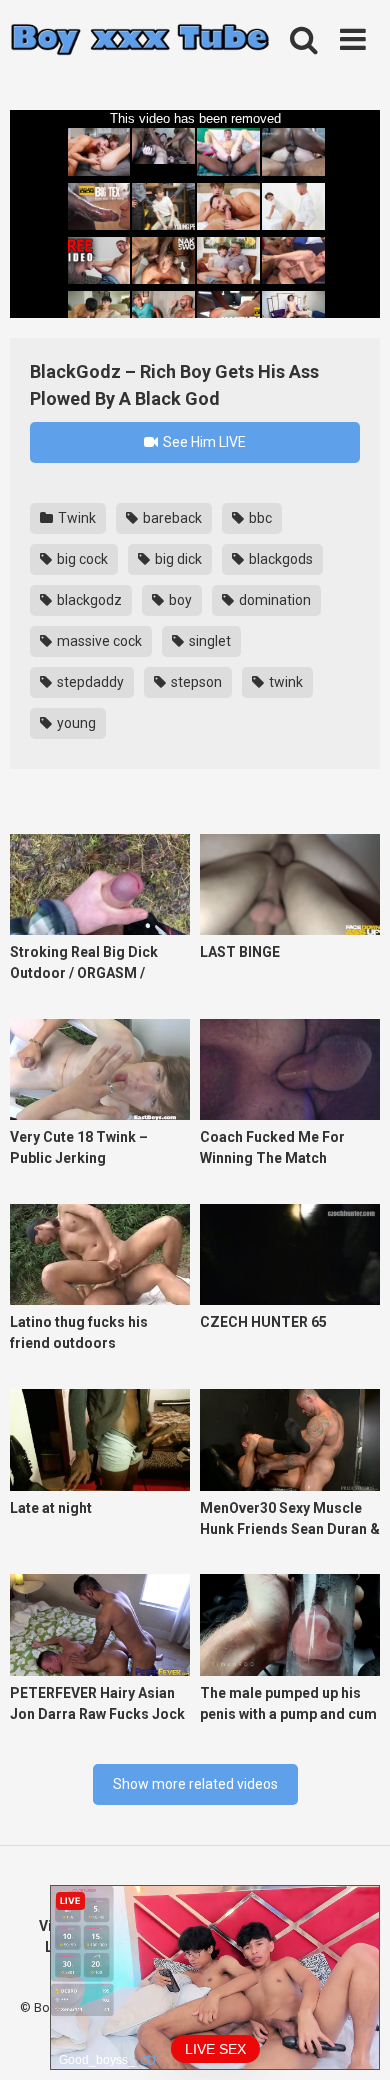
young (75, 723)
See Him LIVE (203, 442)
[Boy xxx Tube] (140, 40)
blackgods (279, 559)
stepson (195, 682)
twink (284, 682)
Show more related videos (195, 1784)
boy (179, 600)
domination (273, 600)
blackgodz (88, 600)
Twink (75, 518)
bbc (259, 518)
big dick (177, 559)
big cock (81, 559)
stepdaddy (89, 682)
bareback (171, 518)
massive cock (98, 641)
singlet (208, 641)
